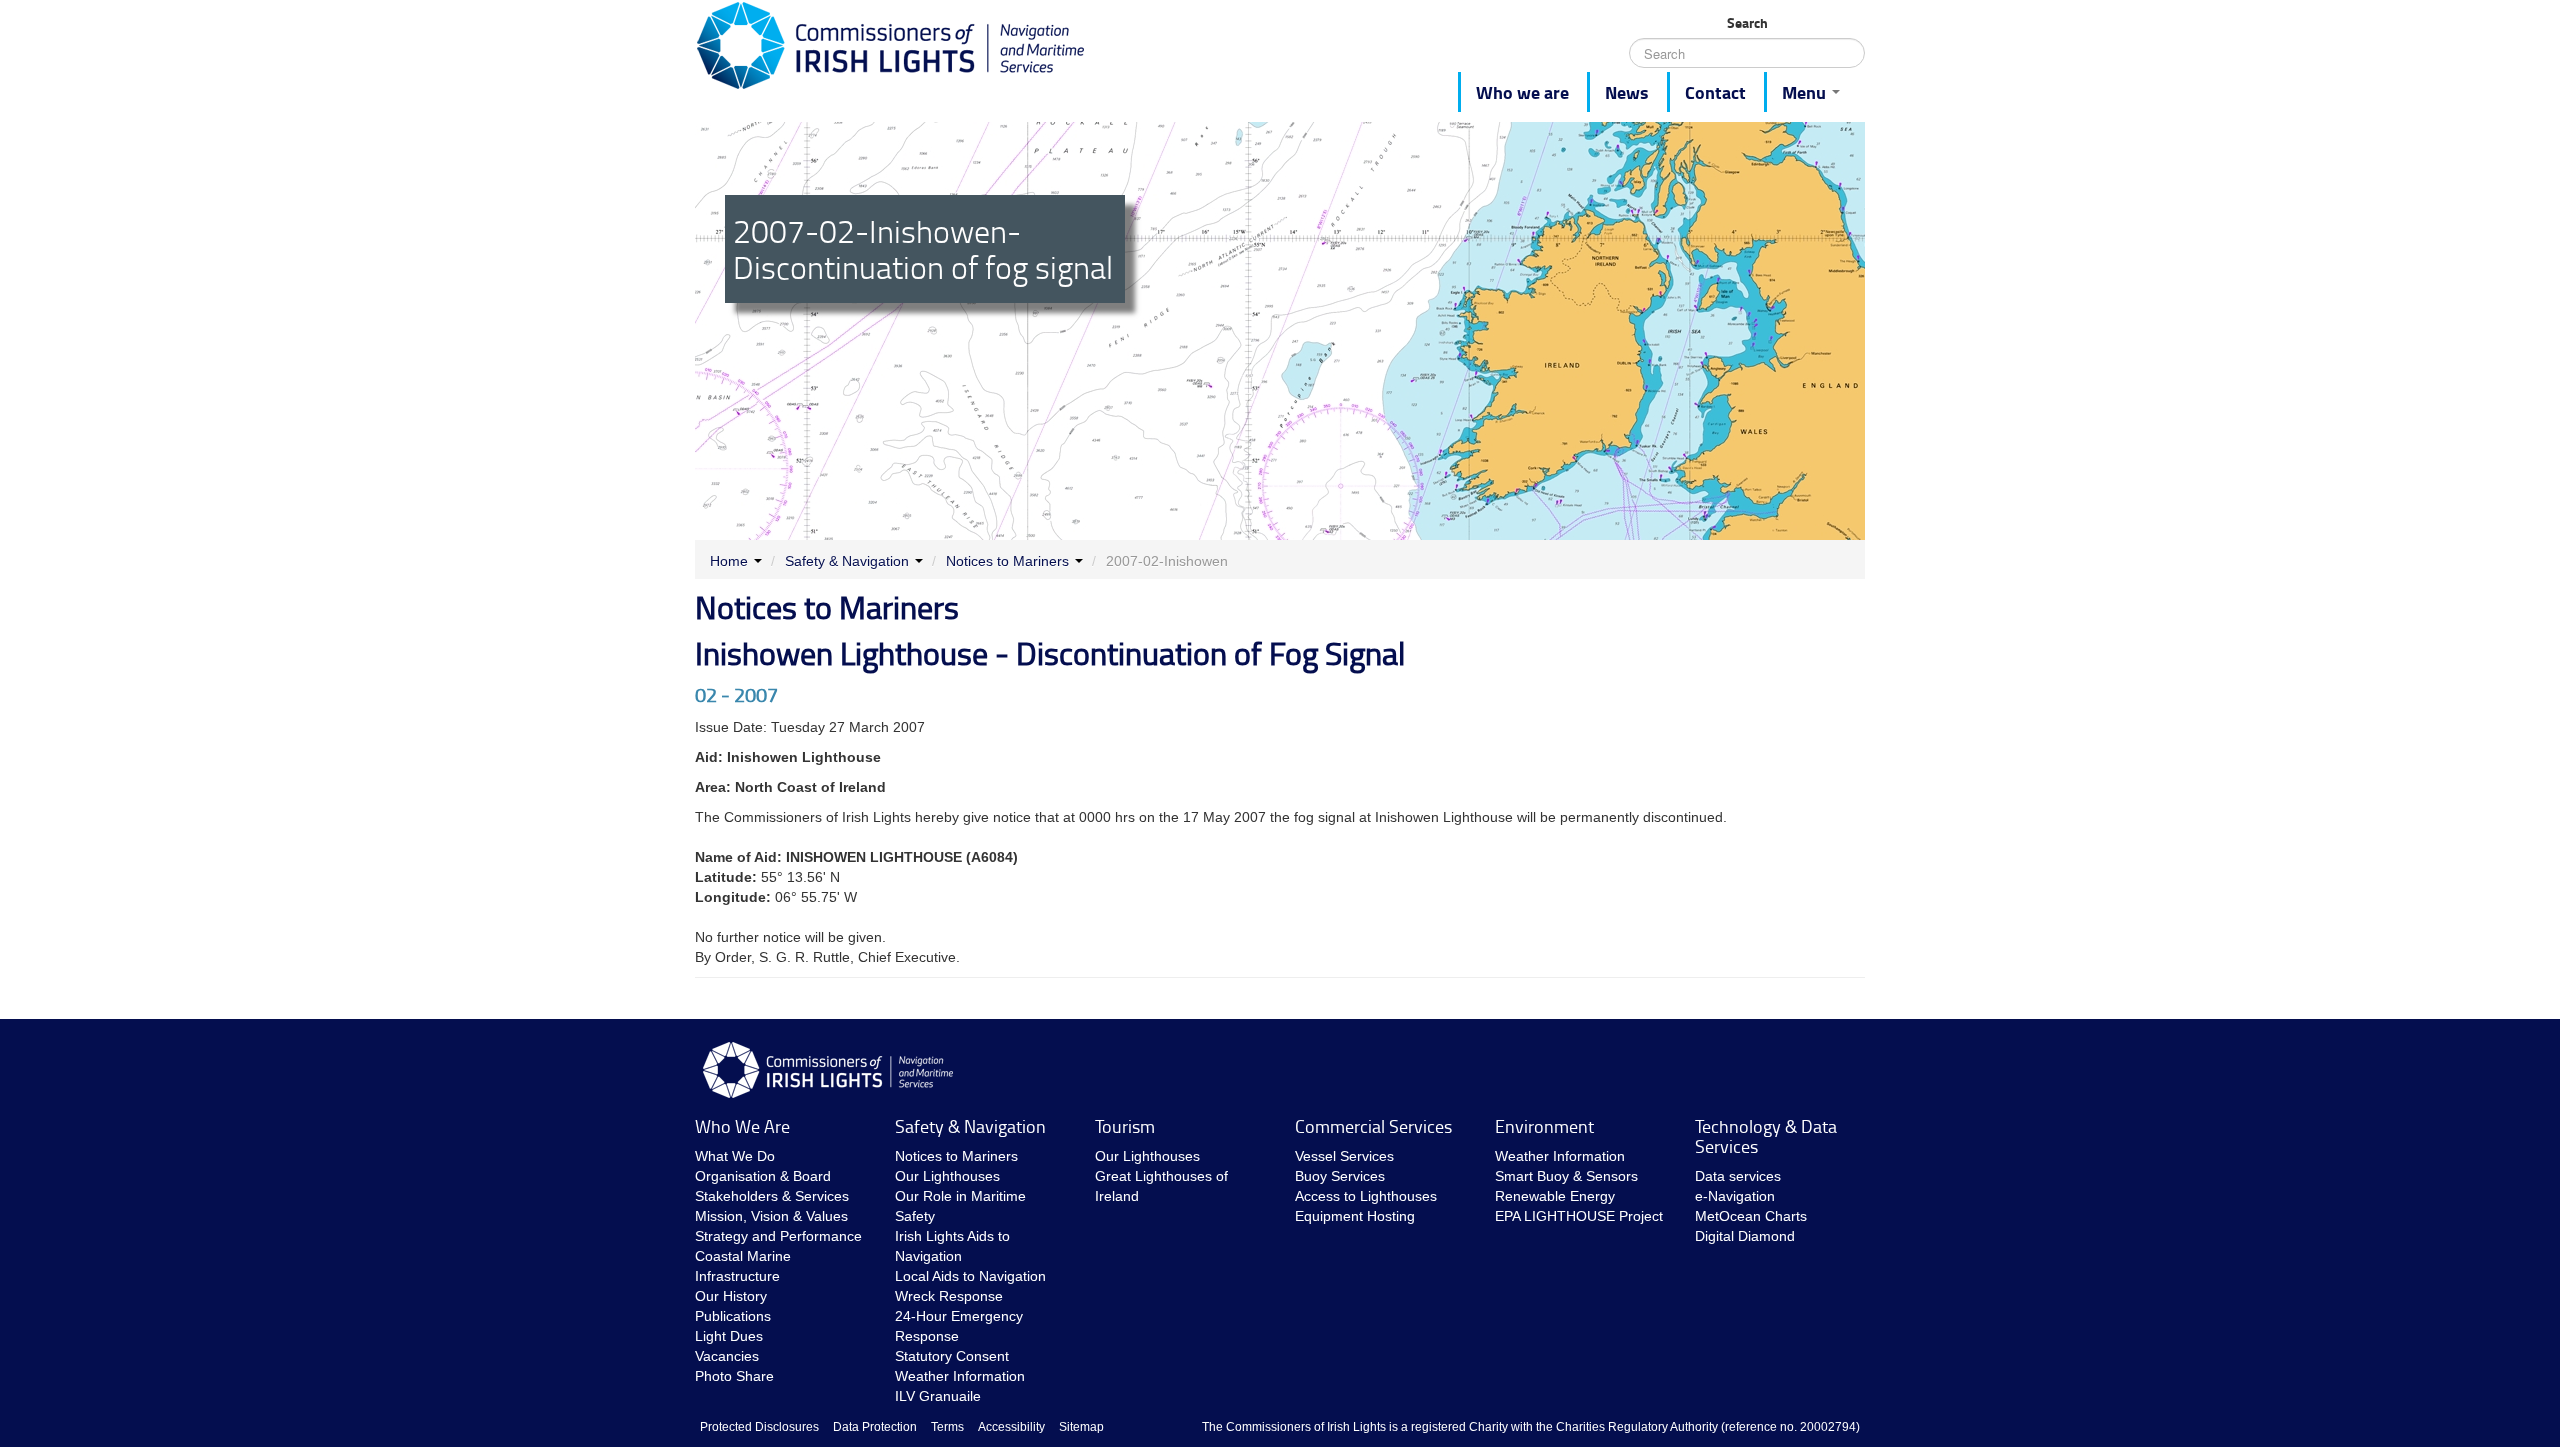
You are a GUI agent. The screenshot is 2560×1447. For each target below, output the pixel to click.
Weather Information (960, 1376)
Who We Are (742, 1126)
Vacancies (727, 1356)
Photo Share (734, 1376)
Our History (731, 1296)
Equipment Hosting (1355, 1216)
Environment (1544, 1126)
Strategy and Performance (778, 1236)
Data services (1738, 1176)
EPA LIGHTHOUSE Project (1579, 1216)
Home (729, 561)
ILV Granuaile (938, 1396)
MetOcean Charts (1751, 1216)
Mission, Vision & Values (771, 1216)
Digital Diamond (1745, 1236)
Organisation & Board (763, 1176)
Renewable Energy (1555, 1196)
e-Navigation (1735, 1196)
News (1627, 92)
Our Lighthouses (947, 1176)
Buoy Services (1340, 1176)
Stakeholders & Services (772, 1196)
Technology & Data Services (1766, 1136)
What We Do (735, 1156)
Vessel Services (1344, 1156)
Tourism (1125, 1126)
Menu (1806, 92)
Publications (733, 1316)
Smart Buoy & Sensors (1566, 1176)
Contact (1715, 92)
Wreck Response (949, 1296)
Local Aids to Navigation (970, 1276)
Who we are (1522, 92)
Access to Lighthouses (1366, 1196)
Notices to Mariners (1007, 561)
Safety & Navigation (847, 561)
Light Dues (729, 1336)
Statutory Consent (952, 1356)
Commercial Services (1373, 1126)
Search (1747, 23)
